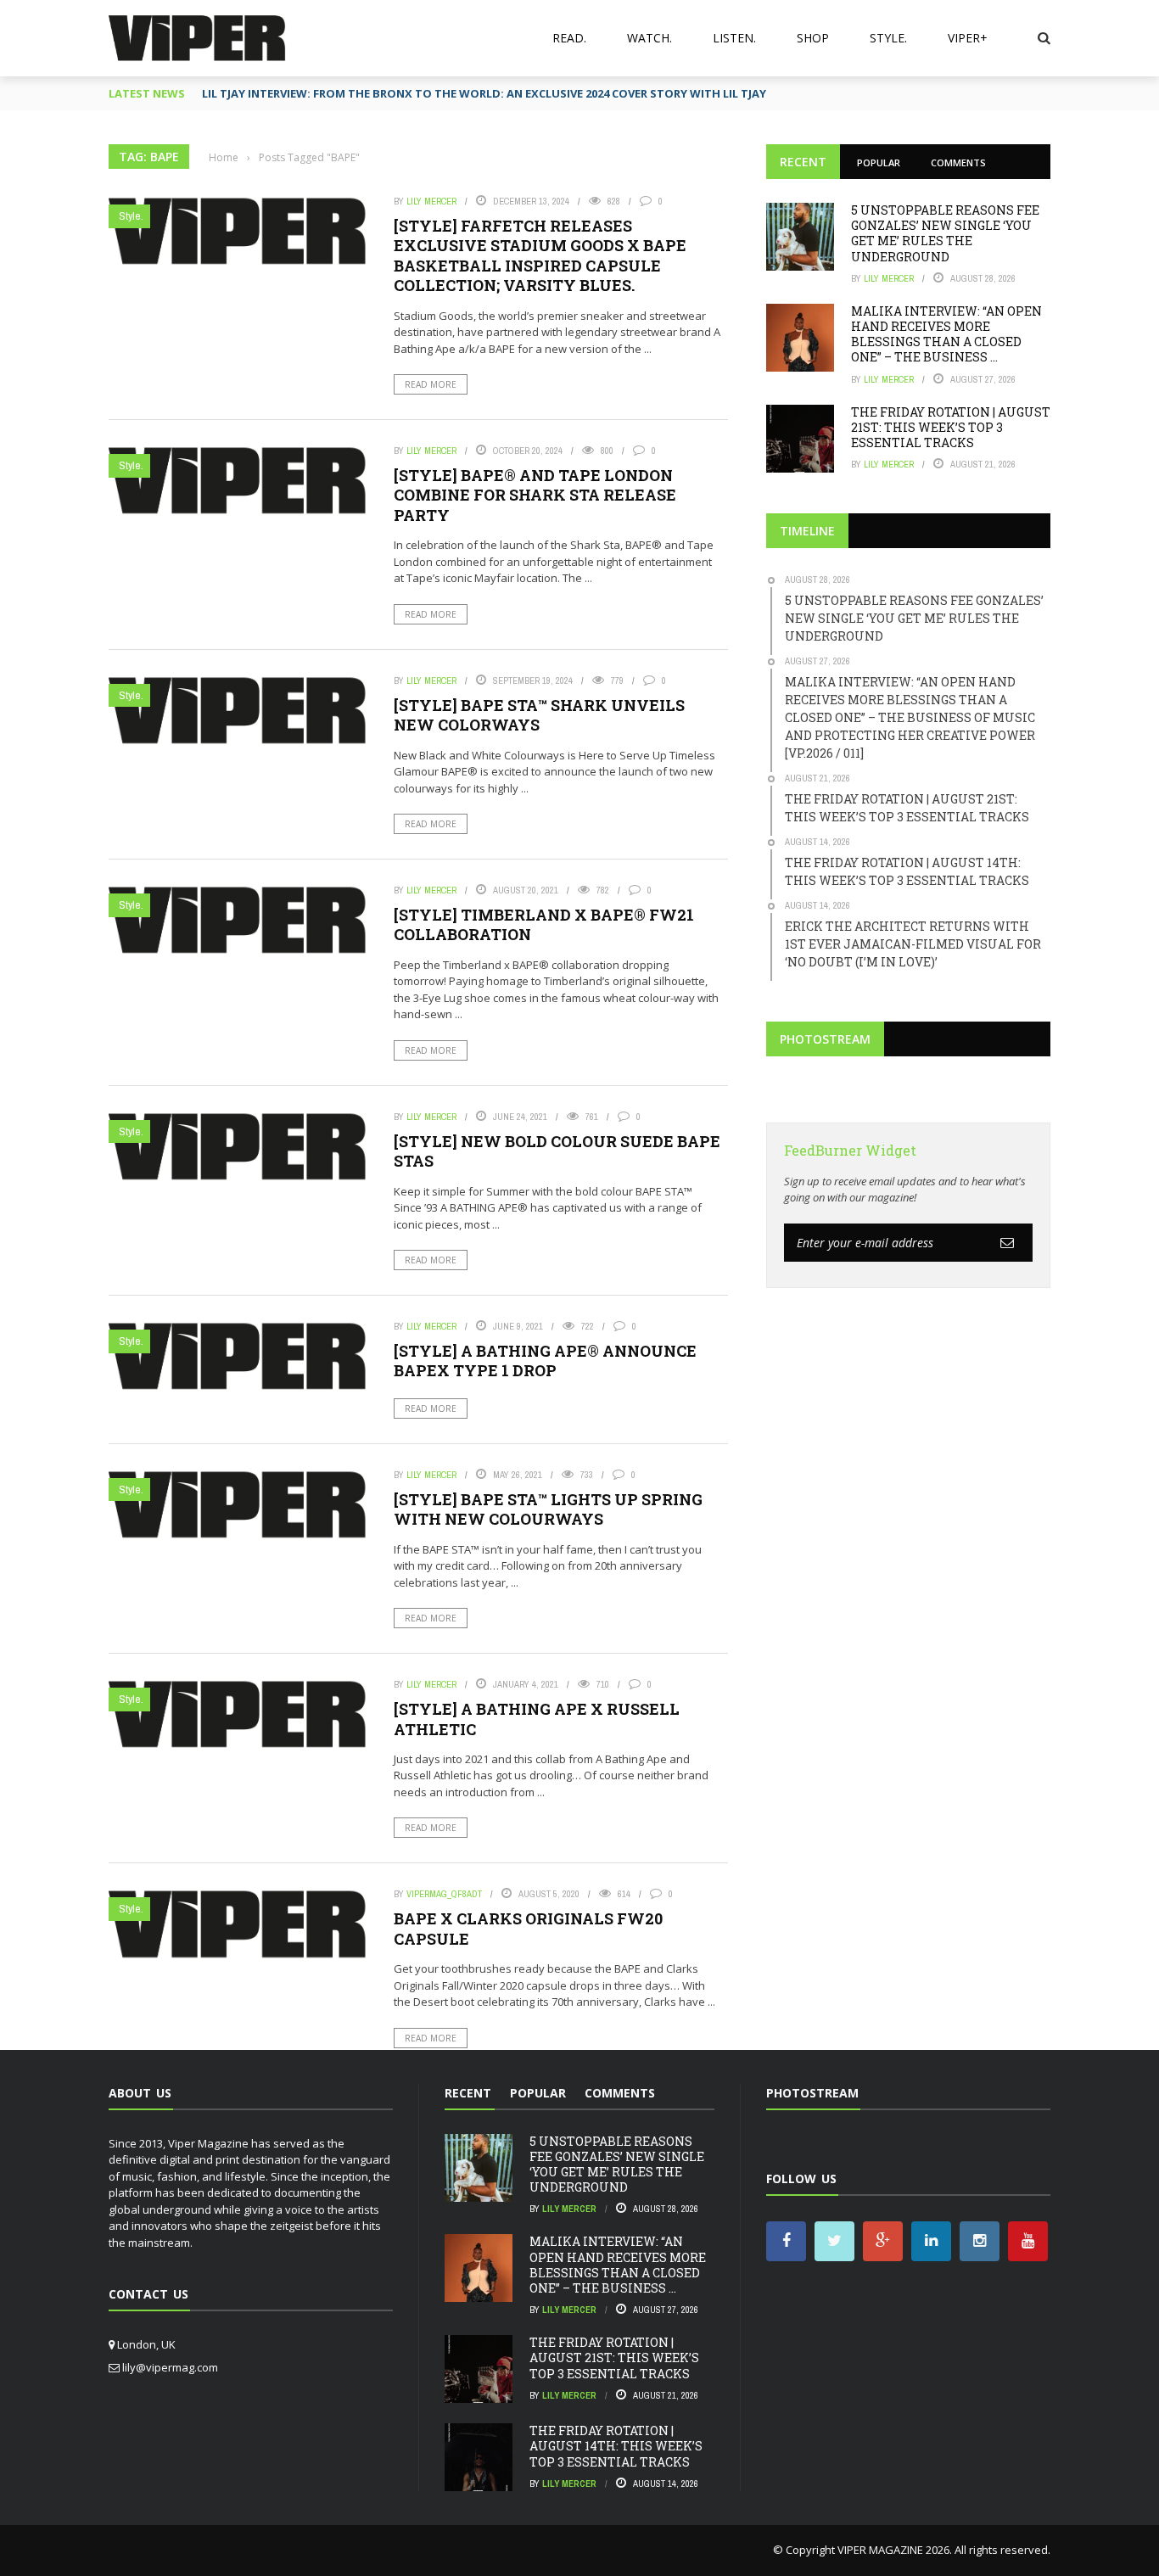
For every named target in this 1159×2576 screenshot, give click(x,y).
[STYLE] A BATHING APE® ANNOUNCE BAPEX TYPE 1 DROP (545, 1361)
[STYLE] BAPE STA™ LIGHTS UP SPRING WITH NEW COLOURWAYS (548, 1509)
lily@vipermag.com (170, 2367)
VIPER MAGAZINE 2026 (893, 2550)
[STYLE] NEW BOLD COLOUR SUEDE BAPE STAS (557, 1151)
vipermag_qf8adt (444, 1894)
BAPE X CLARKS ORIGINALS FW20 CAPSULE (528, 1928)
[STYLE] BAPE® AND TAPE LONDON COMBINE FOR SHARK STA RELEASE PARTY (535, 495)
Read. (569, 38)
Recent (803, 162)
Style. (888, 38)
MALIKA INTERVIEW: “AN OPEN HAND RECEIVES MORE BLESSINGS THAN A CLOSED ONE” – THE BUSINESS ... (946, 334)
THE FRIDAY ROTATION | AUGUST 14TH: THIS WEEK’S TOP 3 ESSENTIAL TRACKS (616, 2446)
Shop (813, 38)
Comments (958, 162)
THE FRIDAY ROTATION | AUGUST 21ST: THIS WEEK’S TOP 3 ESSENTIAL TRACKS (951, 427)
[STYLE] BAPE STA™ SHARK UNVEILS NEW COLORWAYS (539, 715)
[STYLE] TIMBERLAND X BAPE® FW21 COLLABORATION (544, 924)
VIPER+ (968, 38)
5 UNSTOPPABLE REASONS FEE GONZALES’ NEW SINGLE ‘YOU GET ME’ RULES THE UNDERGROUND (945, 233)
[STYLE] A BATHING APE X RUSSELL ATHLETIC (537, 1719)
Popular (879, 162)
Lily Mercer (431, 201)
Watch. (649, 38)
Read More (431, 384)
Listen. (734, 38)
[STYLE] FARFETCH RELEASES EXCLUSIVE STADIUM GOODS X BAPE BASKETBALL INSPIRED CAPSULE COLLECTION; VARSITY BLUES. (540, 255)
